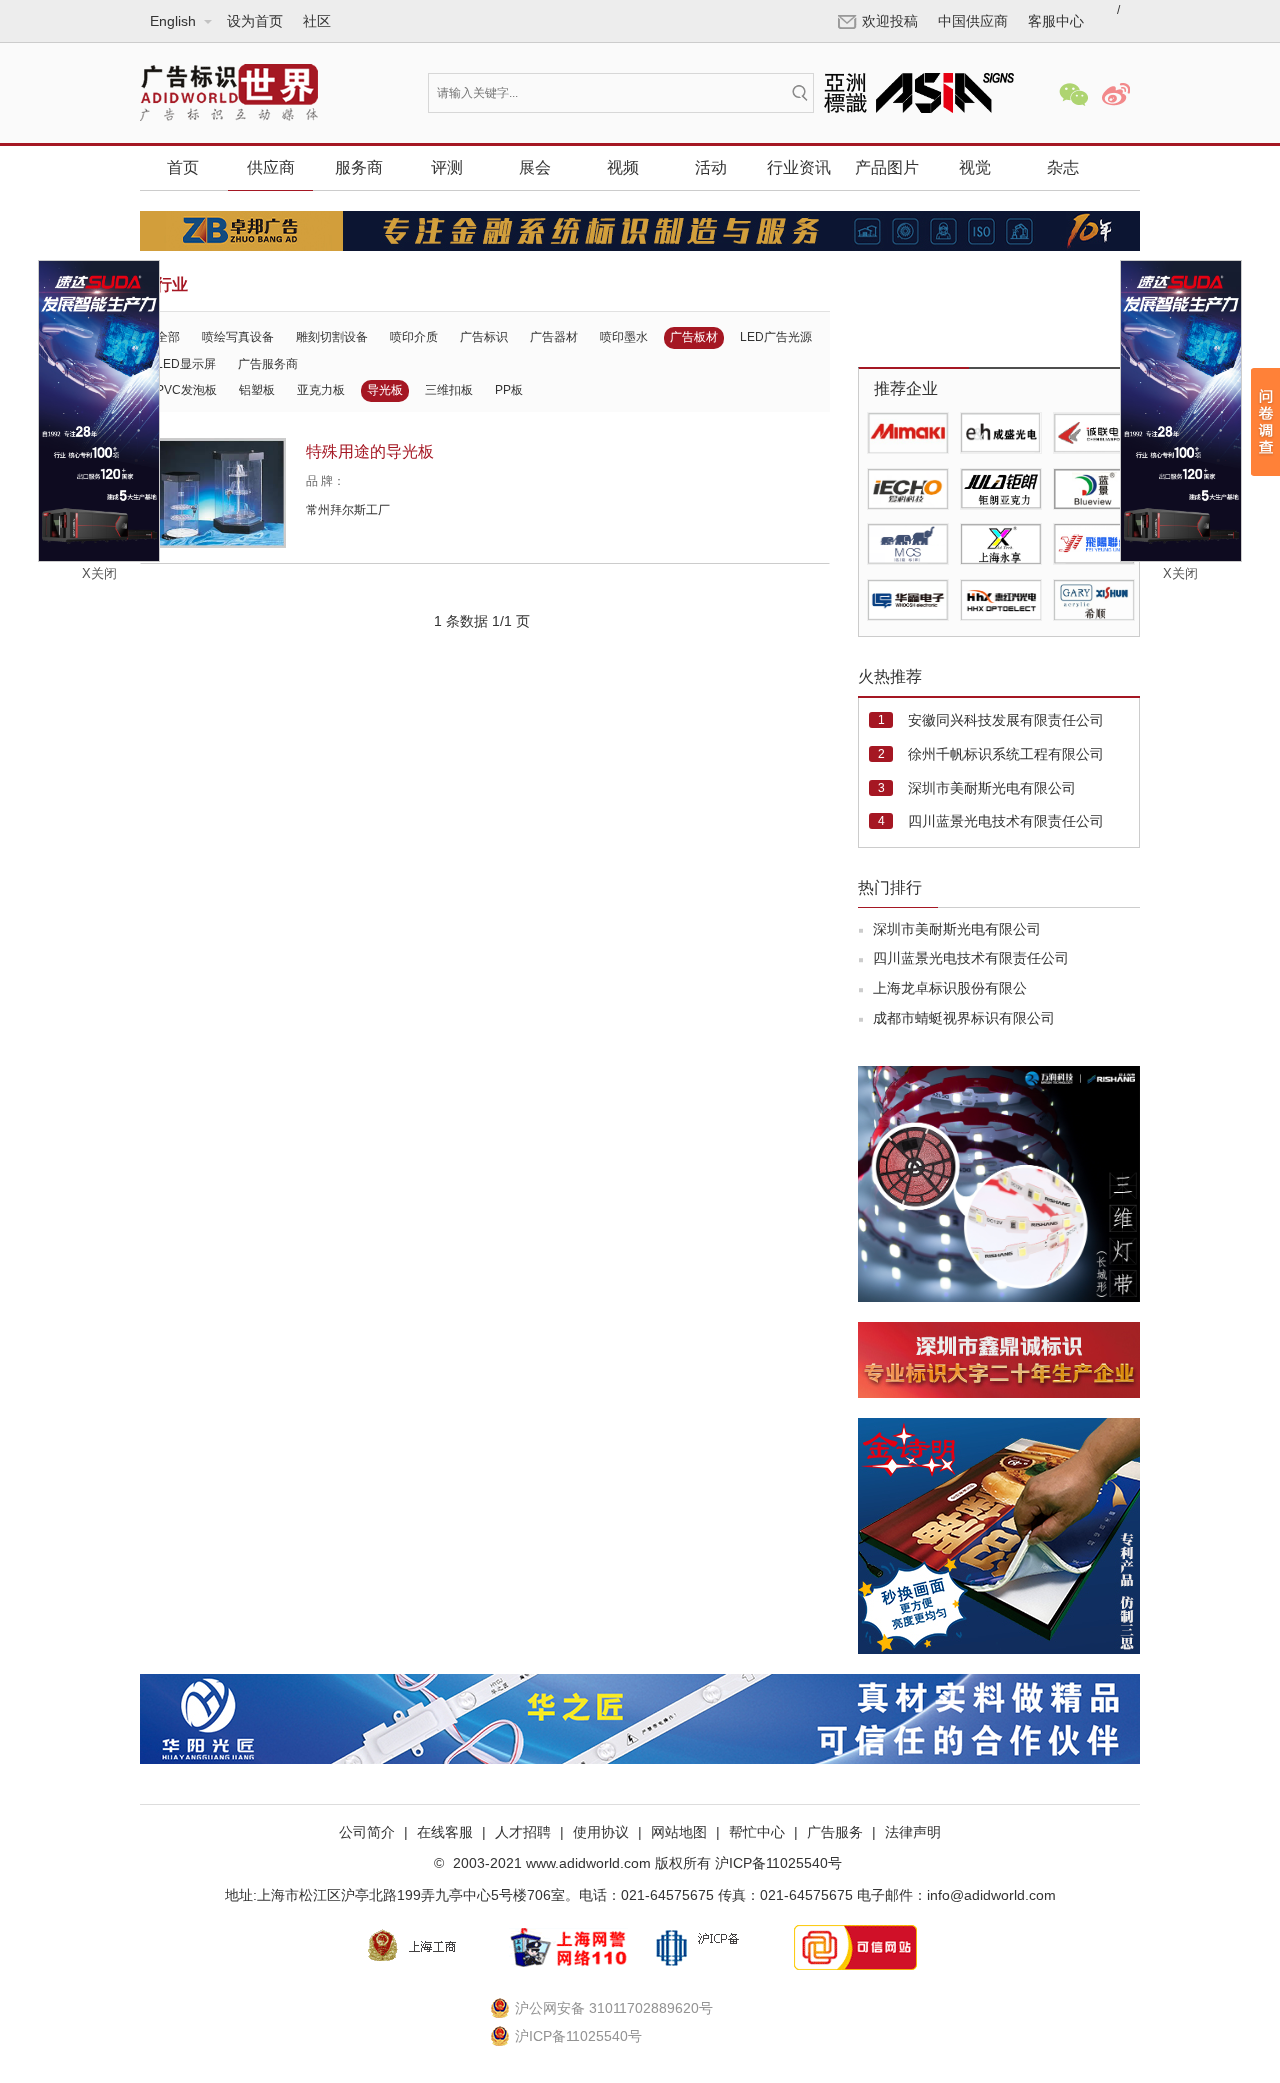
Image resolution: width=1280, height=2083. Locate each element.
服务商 (359, 167)
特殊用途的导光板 (370, 451)
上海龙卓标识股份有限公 (950, 988)
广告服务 (835, 1832)
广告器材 (554, 337)
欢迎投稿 (890, 21)
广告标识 (484, 337)
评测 (447, 167)
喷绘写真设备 (238, 337)
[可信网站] (856, 1947)
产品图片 (887, 167)
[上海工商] (424, 1947)
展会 (535, 167)
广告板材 (694, 337)
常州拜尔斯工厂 (348, 510)
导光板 (385, 390)
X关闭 (99, 573)
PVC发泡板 (186, 390)
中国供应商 (973, 21)
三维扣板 (449, 390)
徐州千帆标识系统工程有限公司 (1006, 754)
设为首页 (255, 21)
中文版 (172, 68)
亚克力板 (321, 390)
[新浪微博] (1115, 94)
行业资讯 (799, 167)
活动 (711, 167)
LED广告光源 (776, 337)
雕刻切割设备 (332, 337)
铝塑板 (257, 390)
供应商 (271, 167)
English (174, 98)
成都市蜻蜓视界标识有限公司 (964, 1018)
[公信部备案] (712, 1947)
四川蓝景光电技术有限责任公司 (1006, 821)
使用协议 (601, 1832)
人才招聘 (523, 1832)
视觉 (975, 167)
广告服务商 (268, 364)
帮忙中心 (757, 1832)
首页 (183, 167)
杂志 (1063, 167)
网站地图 (679, 1832)
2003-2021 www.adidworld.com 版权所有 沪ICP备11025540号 (645, 1863)
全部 (168, 337)
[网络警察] (568, 1947)
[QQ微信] (1073, 94)
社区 (317, 21)
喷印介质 (414, 337)
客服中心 (1056, 21)
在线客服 (445, 1832)
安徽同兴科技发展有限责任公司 (1006, 720)
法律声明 (913, 1832)
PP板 (509, 390)
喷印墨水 (624, 337)
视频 (623, 167)
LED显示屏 (186, 364)
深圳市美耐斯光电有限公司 (992, 788)
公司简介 (367, 1832)
